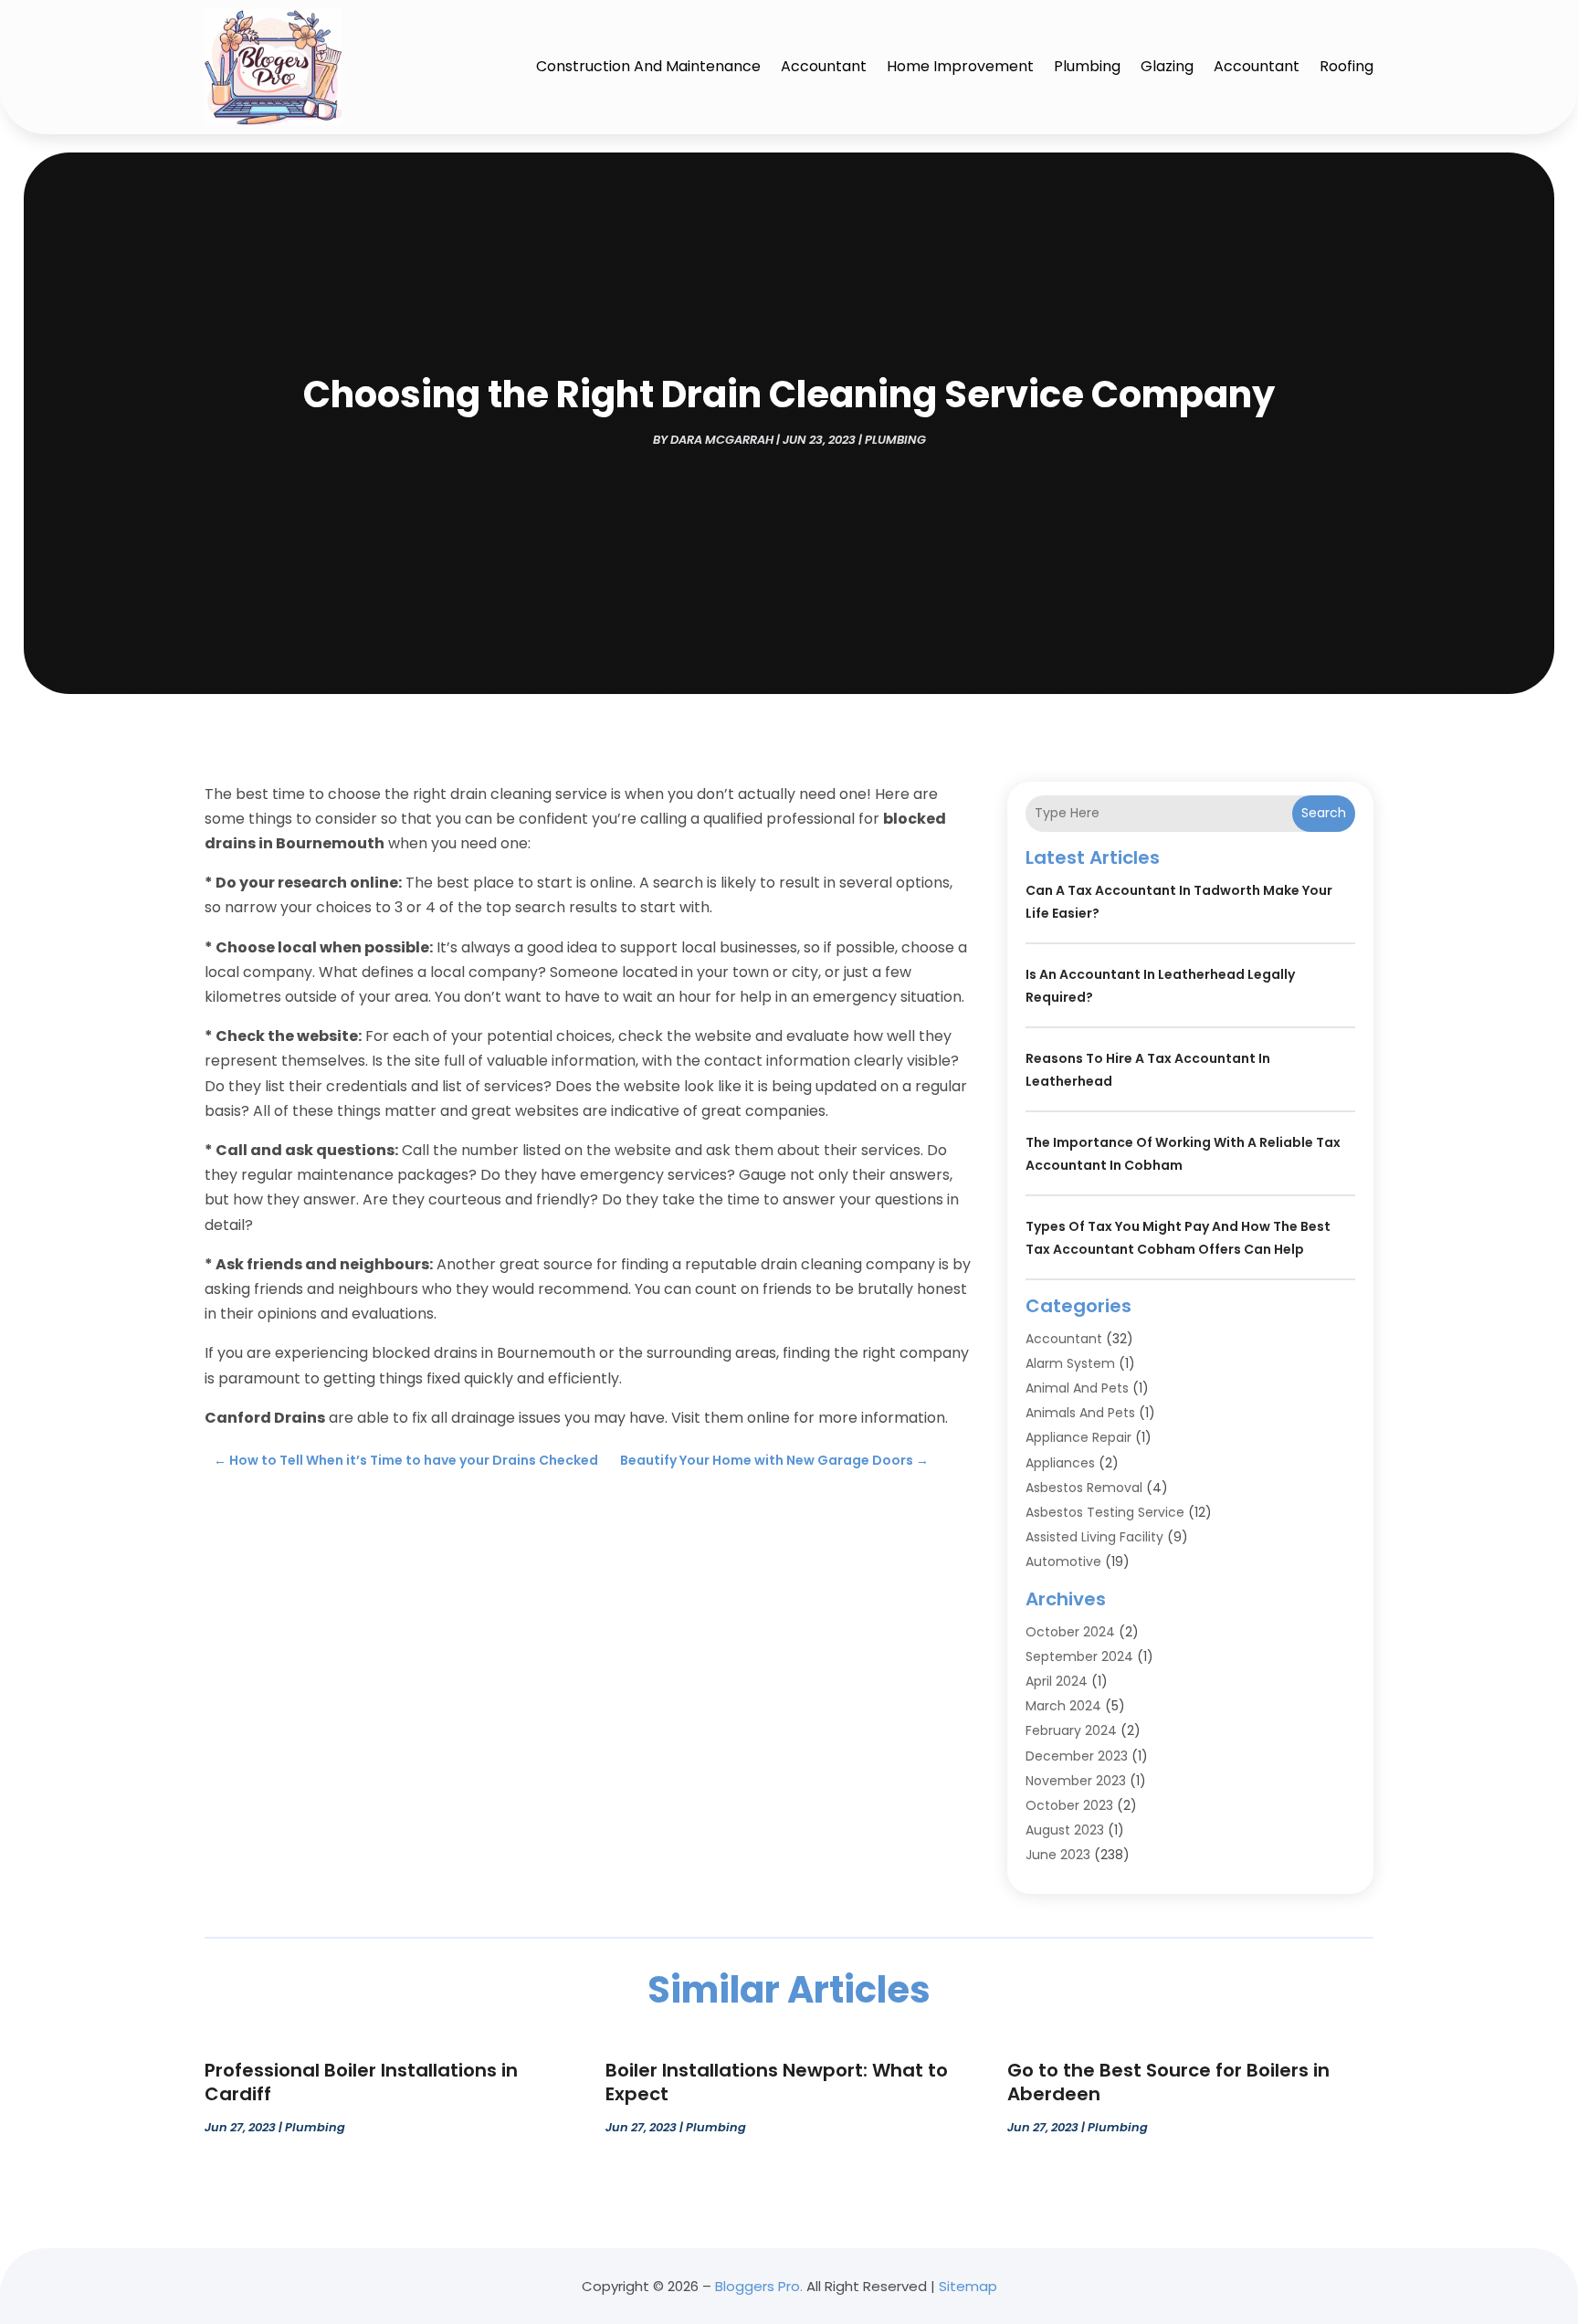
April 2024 (1057, 1681)
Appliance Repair (1078, 1437)
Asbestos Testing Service (1105, 1512)
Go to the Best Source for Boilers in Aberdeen (1168, 2082)
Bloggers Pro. (759, 2286)
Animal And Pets (1077, 1388)
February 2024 (1071, 1730)
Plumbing (1087, 66)
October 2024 (1070, 1632)
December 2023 (1077, 1756)
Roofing (1347, 66)
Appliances (1060, 1463)
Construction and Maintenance (648, 66)
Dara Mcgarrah (722, 440)
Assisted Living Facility (1094, 1537)
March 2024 (1063, 1706)
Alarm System (1070, 1363)
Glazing (1167, 66)
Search (1324, 813)
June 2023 (1058, 1855)
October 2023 (1069, 1805)
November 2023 (1076, 1781)
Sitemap (968, 2286)
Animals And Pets (1080, 1413)
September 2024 (1079, 1656)
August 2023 (1065, 1830)
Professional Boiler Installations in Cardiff (361, 2082)
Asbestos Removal (1084, 1488)
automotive (1063, 1562)
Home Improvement (960, 66)
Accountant (824, 66)
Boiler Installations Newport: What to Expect (777, 2082)
